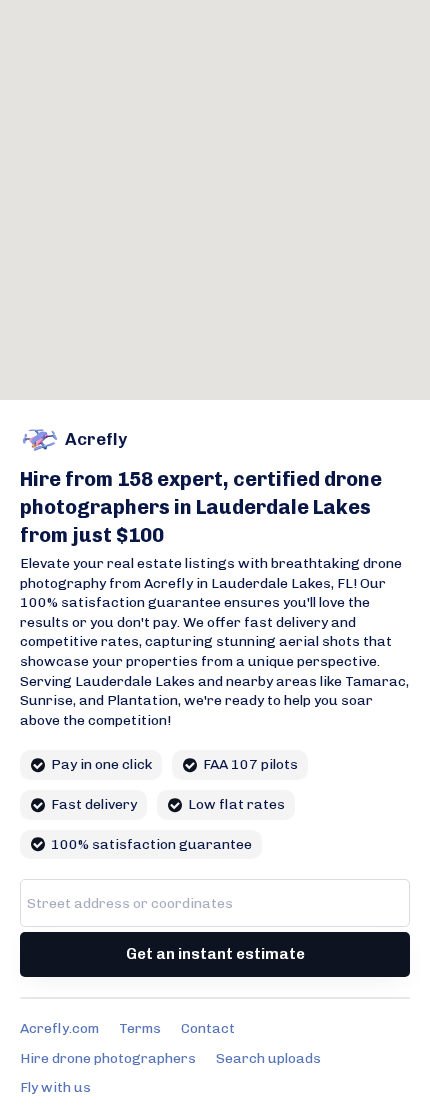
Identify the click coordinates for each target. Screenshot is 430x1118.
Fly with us (55, 1087)
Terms (140, 1028)
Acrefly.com (59, 1028)
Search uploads (268, 1058)
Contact (208, 1028)
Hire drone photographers (108, 1058)
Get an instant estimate (215, 954)
